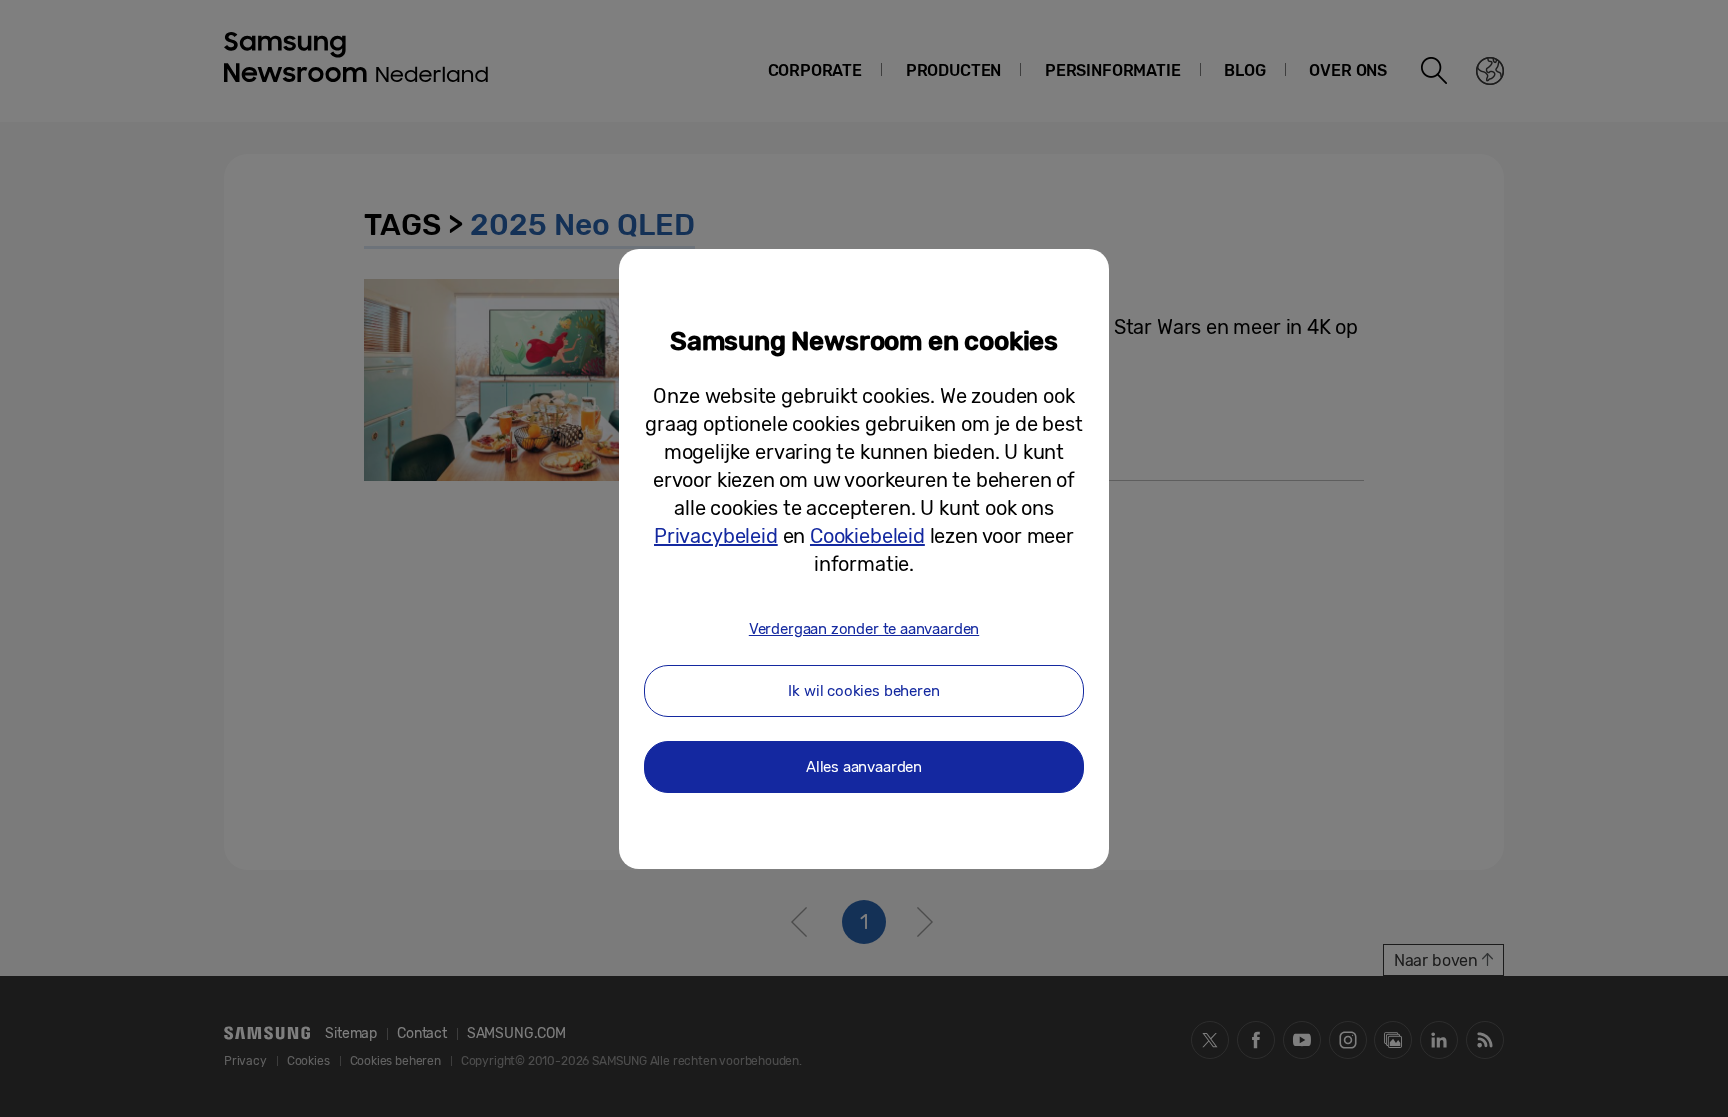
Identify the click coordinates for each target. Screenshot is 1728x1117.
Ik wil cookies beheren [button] (863, 691)
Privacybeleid (716, 536)
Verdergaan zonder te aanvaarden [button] (864, 629)
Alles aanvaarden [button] (864, 767)
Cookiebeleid (867, 536)
